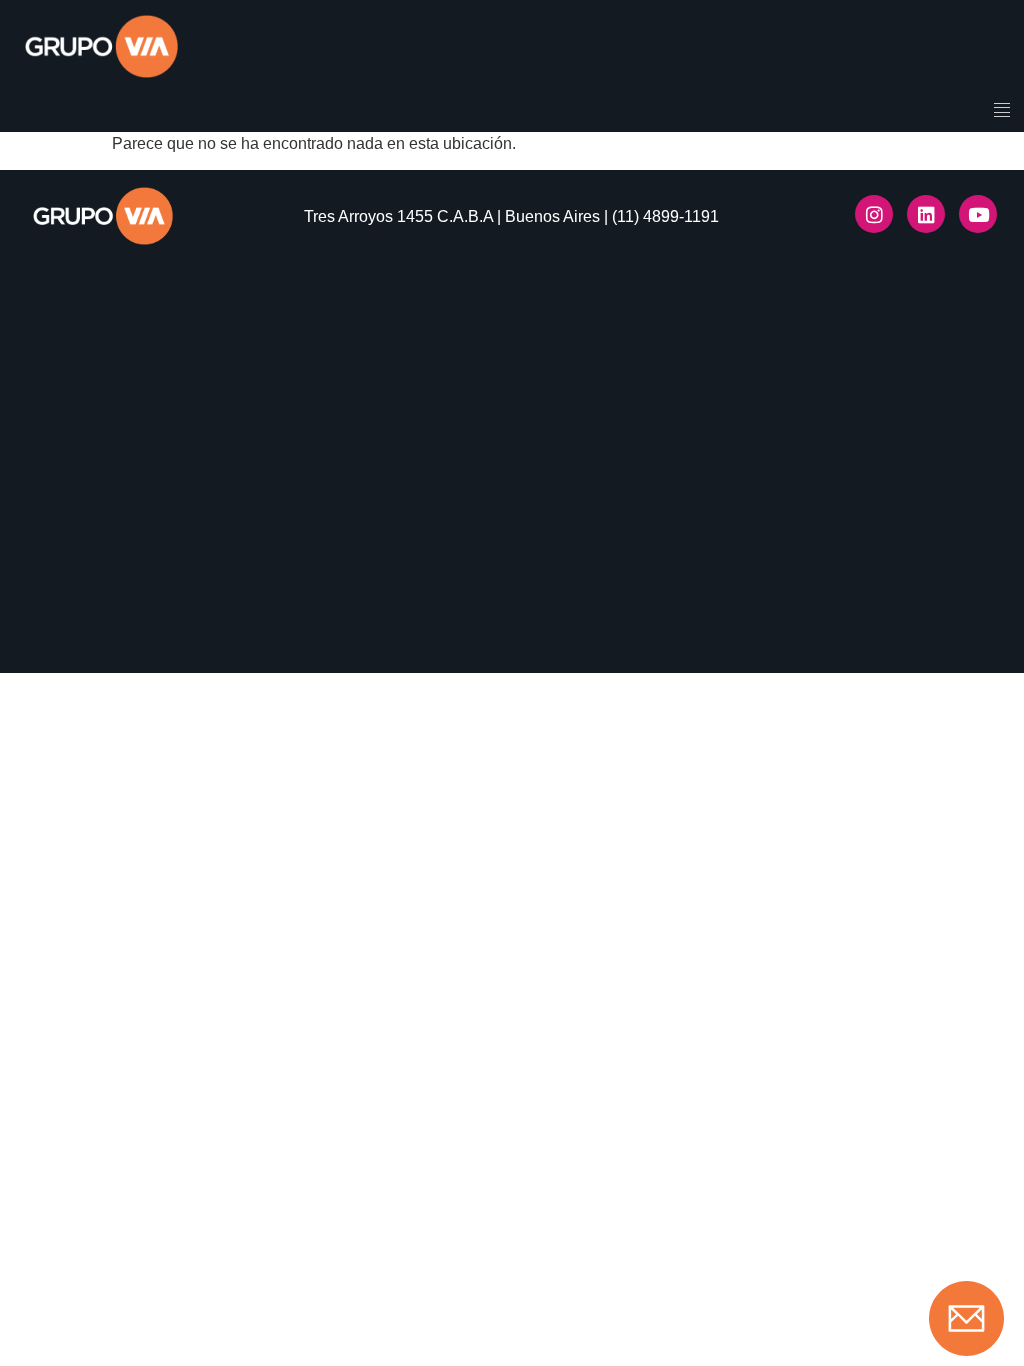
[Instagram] (874, 214)
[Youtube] (978, 214)
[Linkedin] (926, 214)
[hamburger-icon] (1001, 112)
